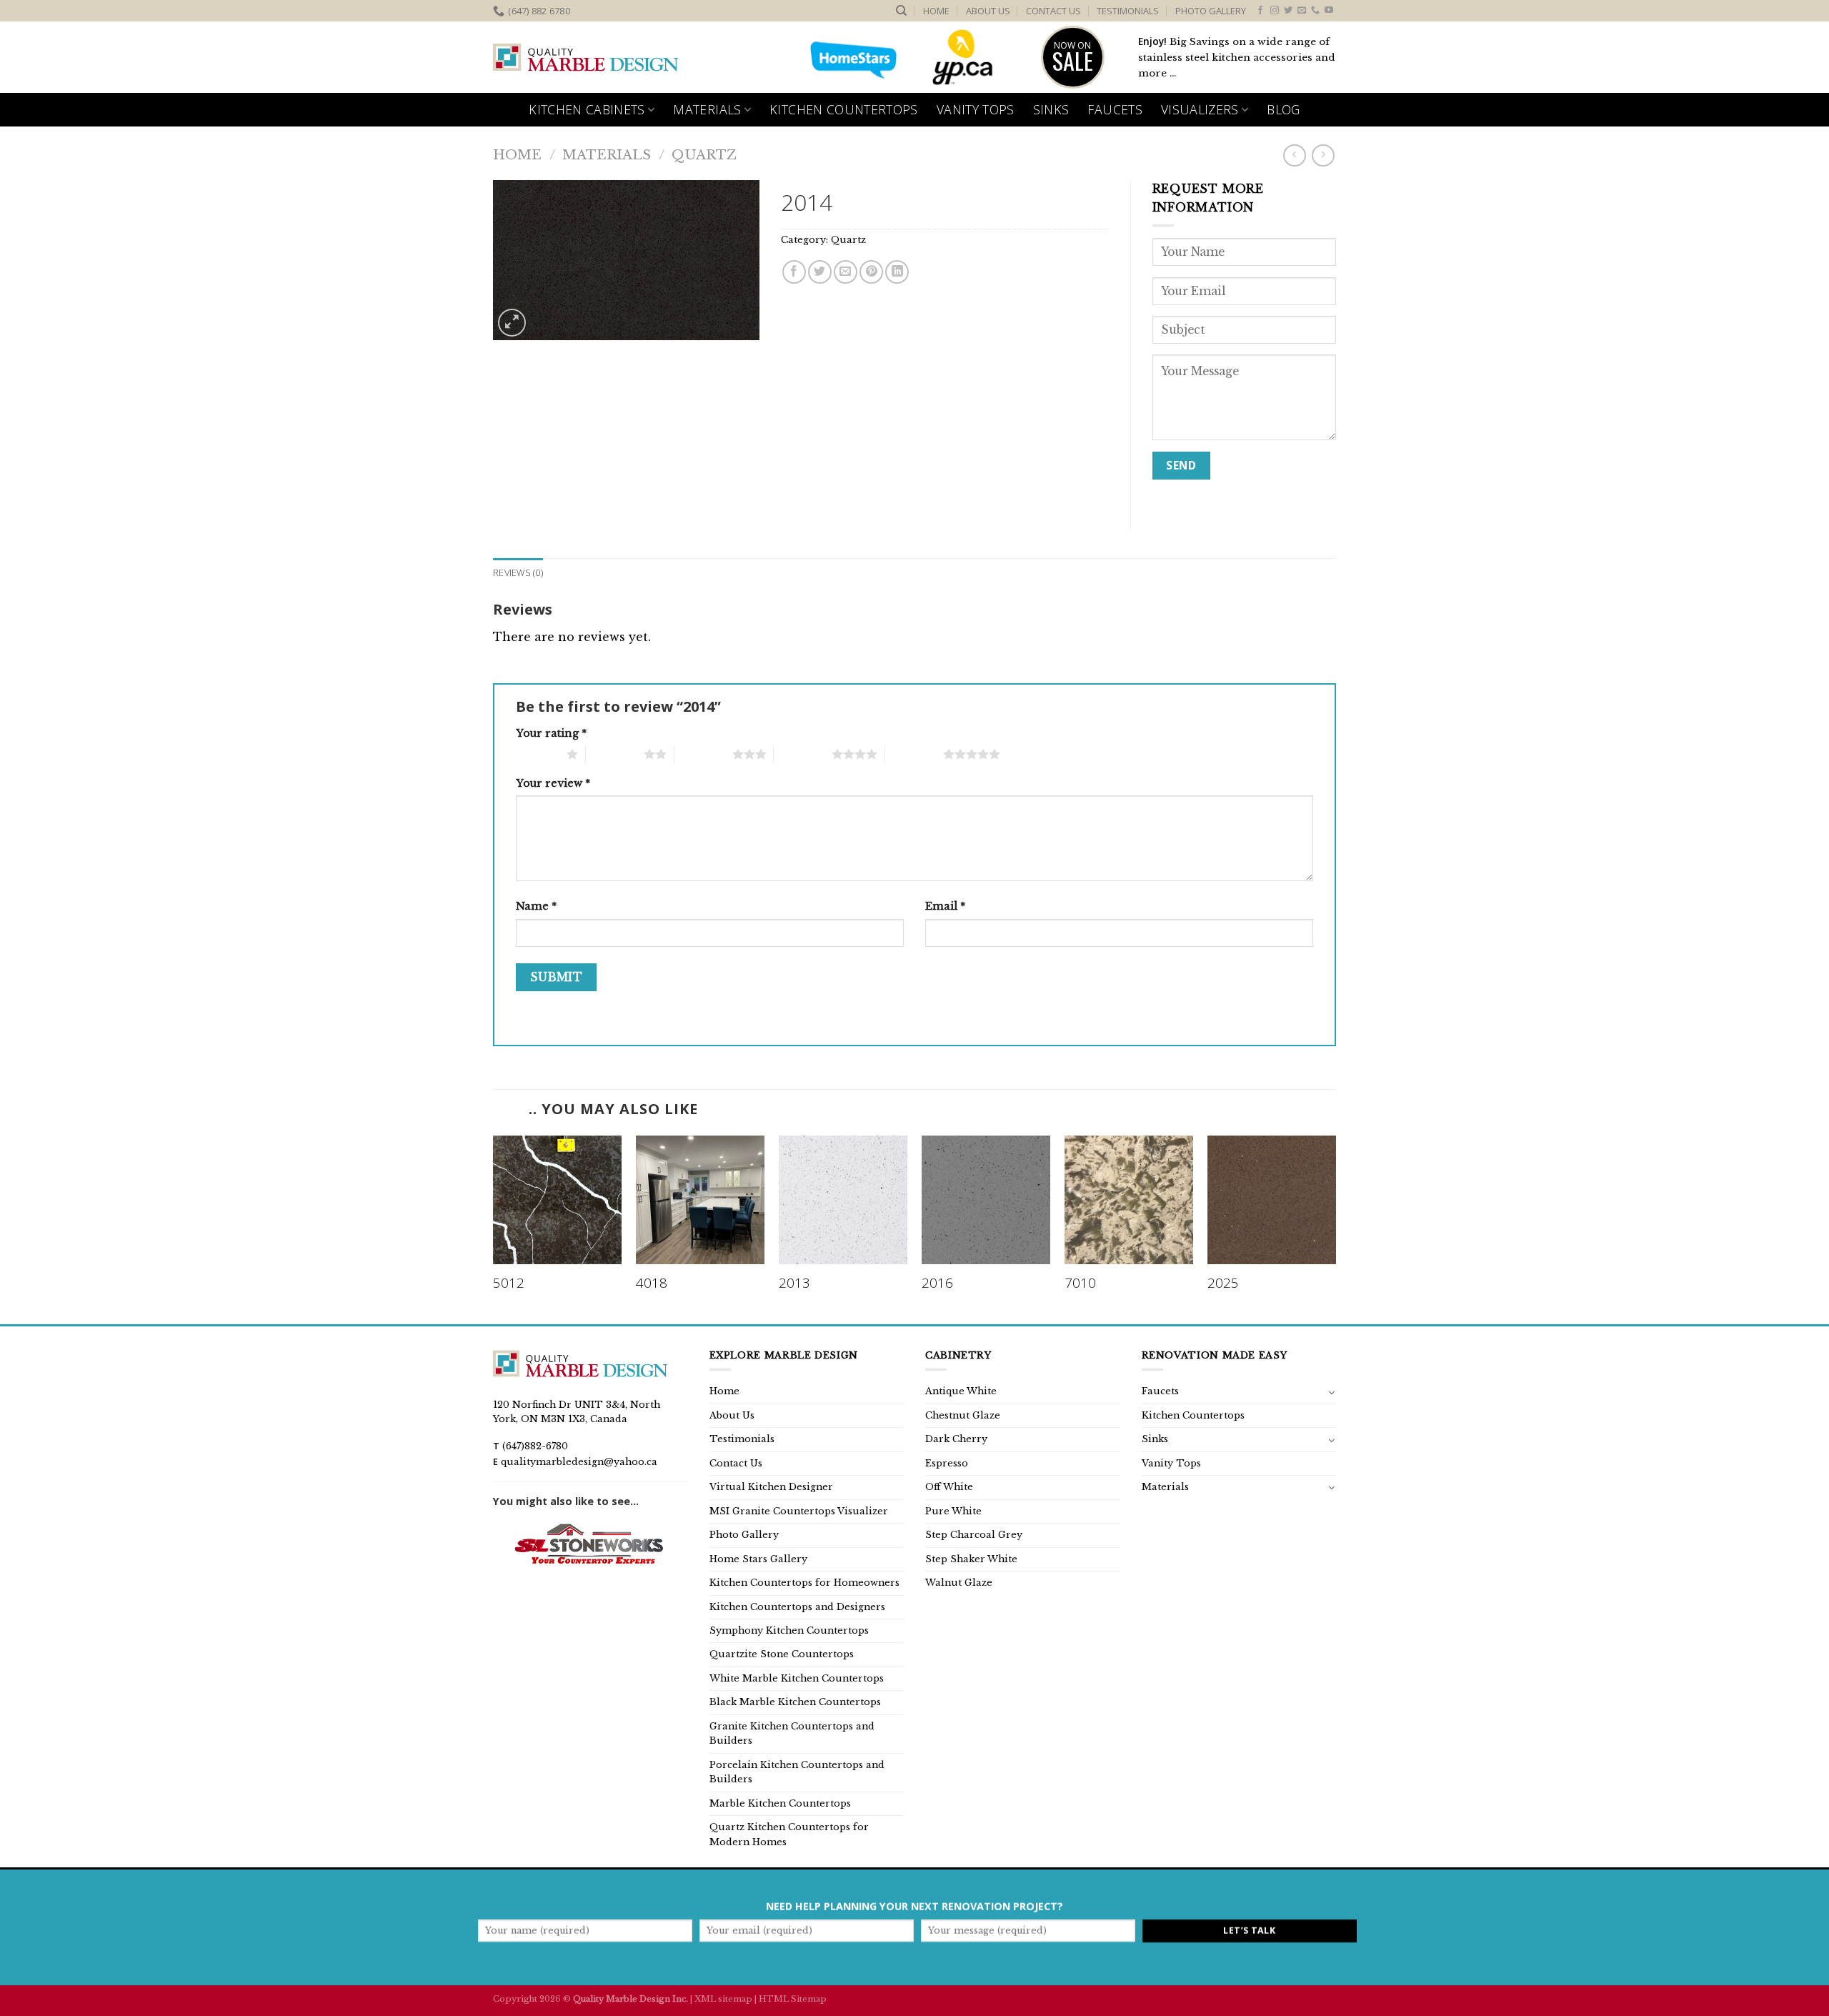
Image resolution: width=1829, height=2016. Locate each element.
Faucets (1115, 109)
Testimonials (1128, 11)
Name (536, 906)
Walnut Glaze (959, 1583)
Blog (1283, 109)
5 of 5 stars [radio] (914, 754)
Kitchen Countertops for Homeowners (804, 1583)
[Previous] (494, 1228)
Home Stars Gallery (758, 1559)
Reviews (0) (518, 572)
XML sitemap (723, 1999)
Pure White (953, 1511)
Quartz (704, 155)
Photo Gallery (1211, 11)
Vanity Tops (976, 109)
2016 (937, 1283)
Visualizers (1200, 109)
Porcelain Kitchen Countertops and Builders (797, 1772)
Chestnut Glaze (963, 1415)
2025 (1223, 1283)
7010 (1080, 1283)
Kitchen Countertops (844, 109)
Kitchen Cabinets (587, 109)
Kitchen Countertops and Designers (797, 1607)
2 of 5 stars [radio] (615, 754)
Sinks (1051, 109)
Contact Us (1053, 11)
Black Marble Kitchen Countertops (795, 1702)
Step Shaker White (971, 1559)
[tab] (518, 572)
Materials (707, 109)
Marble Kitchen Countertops (780, 1803)
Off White (949, 1487)
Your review (553, 783)
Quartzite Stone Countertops (782, 1654)
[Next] (1335, 1228)
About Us (988, 11)
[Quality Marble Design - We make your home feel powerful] (586, 58)
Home (936, 11)
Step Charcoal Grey (974, 1535)
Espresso (947, 1463)
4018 (652, 1283)
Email (945, 906)
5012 (509, 1283)
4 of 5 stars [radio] (803, 754)
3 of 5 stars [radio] (703, 754)
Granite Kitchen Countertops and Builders (792, 1733)
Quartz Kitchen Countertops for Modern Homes (789, 1834)
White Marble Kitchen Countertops (797, 1678)
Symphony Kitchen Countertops (789, 1630)
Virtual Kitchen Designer (771, 1487)
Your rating (551, 733)
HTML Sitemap (793, 1999)
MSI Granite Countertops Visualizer (799, 1511)
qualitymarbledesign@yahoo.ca (579, 1462)
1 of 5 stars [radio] (538, 754)
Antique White (961, 1391)
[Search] (901, 11)
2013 (794, 1283)
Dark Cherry (956, 1439)
